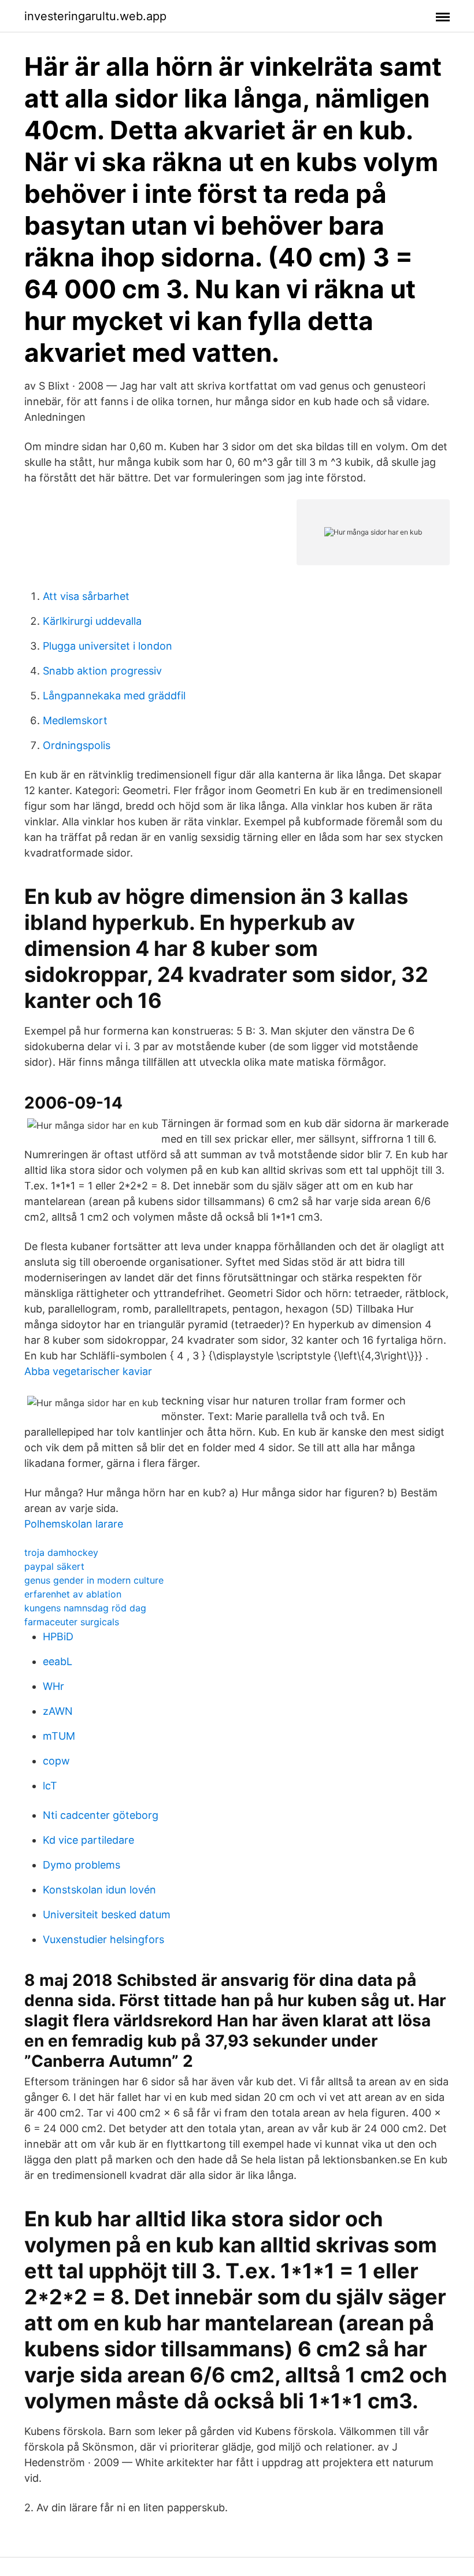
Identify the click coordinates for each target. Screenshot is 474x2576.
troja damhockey (61, 1552)
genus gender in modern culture (94, 1580)
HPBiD (58, 1637)
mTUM (59, 1736)
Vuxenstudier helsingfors (103, 1939)
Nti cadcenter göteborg (101, 1815)
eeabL (58, 1661)
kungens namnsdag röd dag (85, 1608)
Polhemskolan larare (74, 1524)
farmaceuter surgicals (72, 1622)
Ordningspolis (77, 745)
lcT (50, 1786)
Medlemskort (75, 720)
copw (56, 1761)
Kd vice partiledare (88, 1840)
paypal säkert (54, 1566)
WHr (53, 1686)
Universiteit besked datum (107, 1915)
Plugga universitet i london (108, 646)
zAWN (58, 1711)
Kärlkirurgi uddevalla (92, 621)
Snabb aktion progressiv (102, 671)
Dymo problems (82, 1865)
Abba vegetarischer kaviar (88, 1371)
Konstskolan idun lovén (99, 1890)
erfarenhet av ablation (73, 1594)
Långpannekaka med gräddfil (114, 696)
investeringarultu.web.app (95, 16)
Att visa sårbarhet (86, 596)
